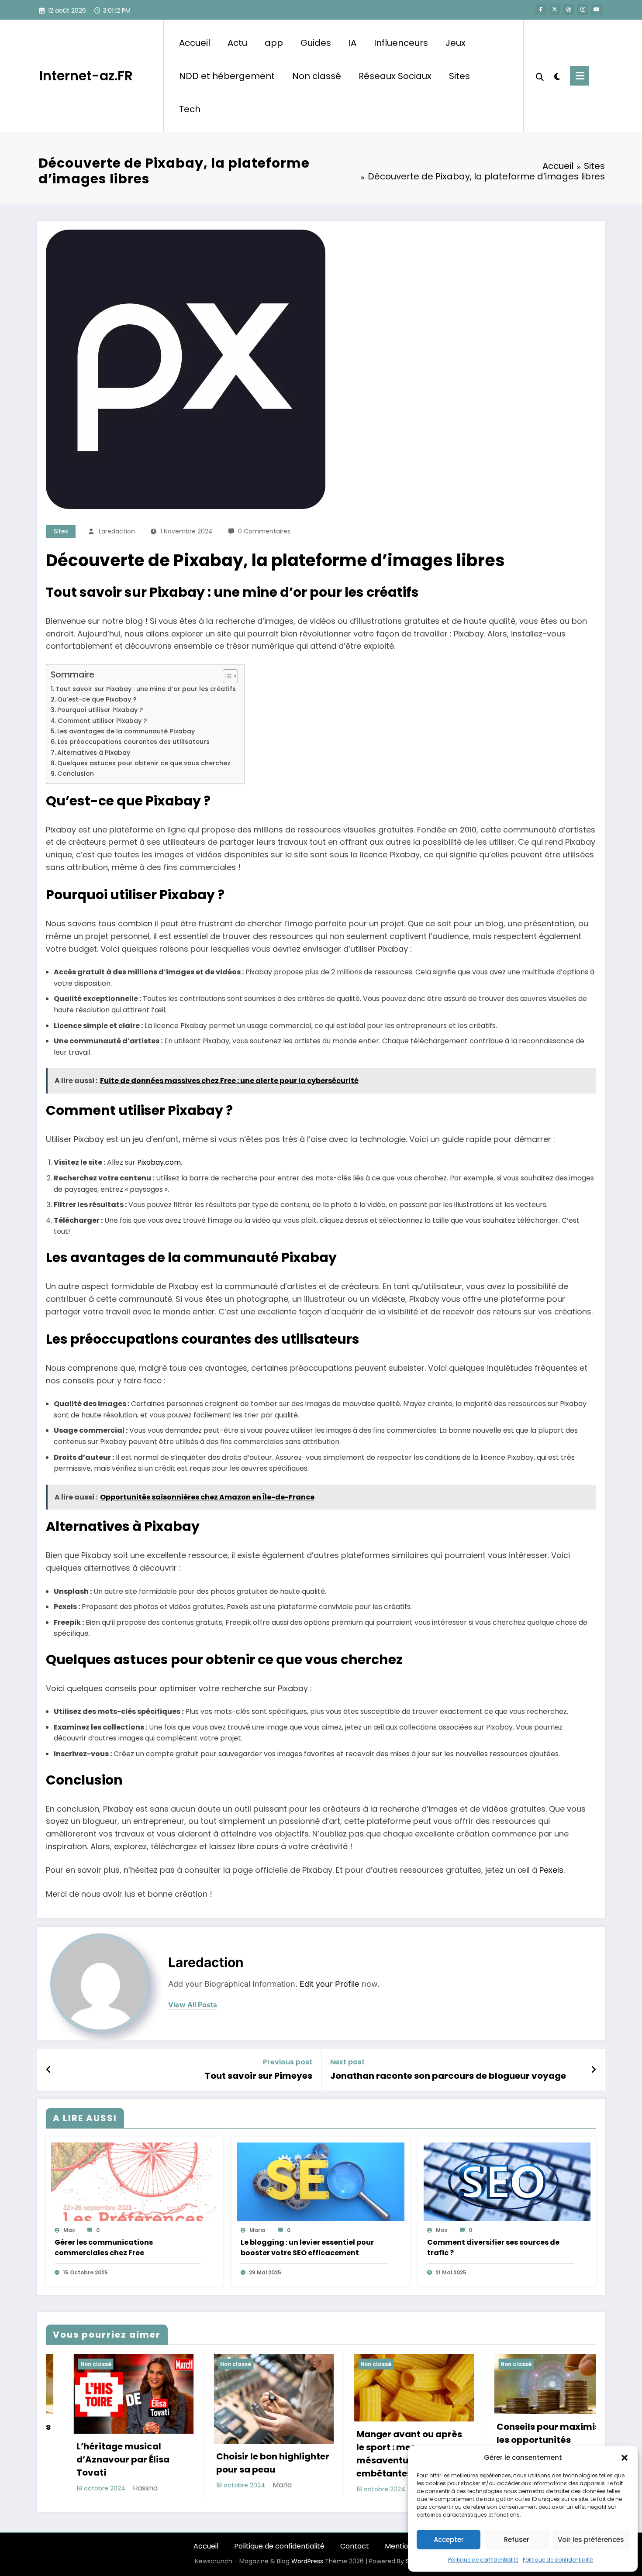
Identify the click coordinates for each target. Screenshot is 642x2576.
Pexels (551, 1870)
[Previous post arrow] (49, 2070)
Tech (190, 109)
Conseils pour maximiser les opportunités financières (385, 2440)
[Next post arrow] (594, 2070)
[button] (625, 2458)
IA (352, 43)
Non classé (317, 76)
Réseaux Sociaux (395, 76)
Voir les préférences (591, 2540)
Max (69, 2230)
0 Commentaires (264, 531)
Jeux (456, 43)
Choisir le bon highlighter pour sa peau (105, 2463)
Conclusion (76, 774)
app (274, 43)
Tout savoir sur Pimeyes (259, 2076)
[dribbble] (569, 10)
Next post (347, 2062)
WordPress (307, 2561)
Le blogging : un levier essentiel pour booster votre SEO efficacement (307, 2248)
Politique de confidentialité (483, 2560)
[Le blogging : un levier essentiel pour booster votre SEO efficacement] (321, 2182)
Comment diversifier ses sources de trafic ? (493, 2248)
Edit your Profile (330, 1984)
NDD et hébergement (227, 76)
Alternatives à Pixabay (94, 753)
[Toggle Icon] (580, 76)
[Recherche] (540, 76)
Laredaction (117, 531)
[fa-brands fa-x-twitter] (555, 10)
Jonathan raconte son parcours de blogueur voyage (448, 2076)
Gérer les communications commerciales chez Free (104, 2248)
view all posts (193, 2005)
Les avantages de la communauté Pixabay (126, 731)
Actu (237, 43)
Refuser (517, 2540)
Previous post (288, 2062)
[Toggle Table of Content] (226, 676)
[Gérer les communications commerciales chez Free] (135, 2182)
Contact (355, 2546)
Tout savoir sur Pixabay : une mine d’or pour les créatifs (146, 689)
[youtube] (597, 10)
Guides (316, 43)
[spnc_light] (557, 76)
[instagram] (583, 10)
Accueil (195, 43)
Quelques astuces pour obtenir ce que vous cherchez (144, 763)
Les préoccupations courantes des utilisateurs (134, 742)
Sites (459, 76)
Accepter (449, 2540)
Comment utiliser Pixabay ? (102, 721)
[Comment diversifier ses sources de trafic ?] (507, 2182)
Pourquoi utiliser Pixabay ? (100, 710)
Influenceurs (401, 43)
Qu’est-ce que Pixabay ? (97, 699)
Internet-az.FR (86, 76)
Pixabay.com (159, 1162)
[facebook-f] (541, 10)
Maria (257, 2230)
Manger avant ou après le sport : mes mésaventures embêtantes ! (242, 2454)
